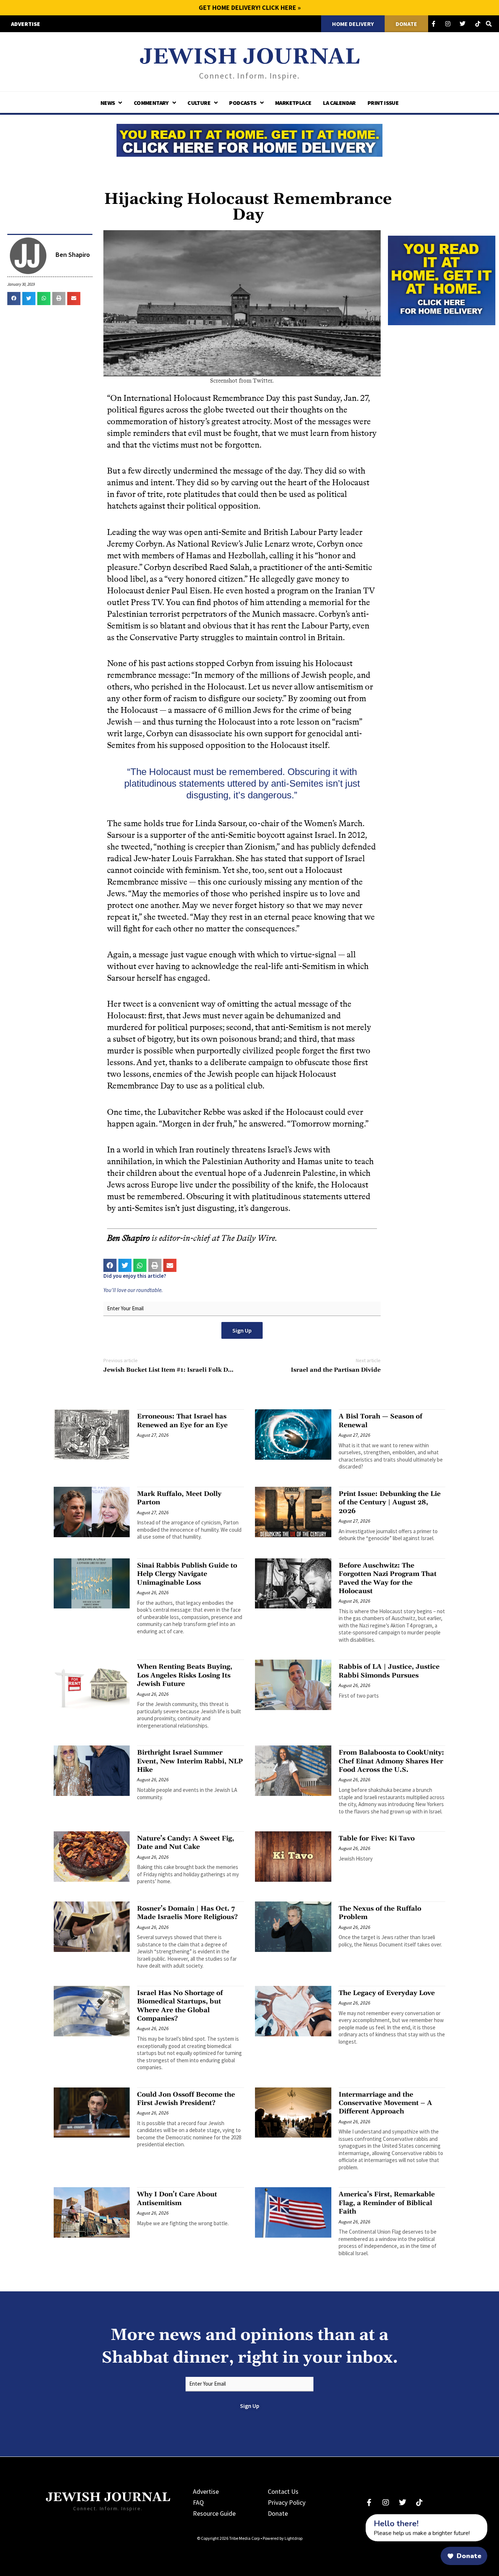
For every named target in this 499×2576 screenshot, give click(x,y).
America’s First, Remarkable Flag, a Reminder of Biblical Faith (387, 2203)
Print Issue (383, 103)
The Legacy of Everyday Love (387, 1993)
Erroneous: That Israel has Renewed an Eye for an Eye (182, 1421)
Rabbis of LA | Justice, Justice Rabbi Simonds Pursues (389, 1671)
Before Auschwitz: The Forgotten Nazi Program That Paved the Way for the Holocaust (388, 1578)
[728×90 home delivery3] (249, 139)
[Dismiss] (359, 2518)
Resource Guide (214, 2513)
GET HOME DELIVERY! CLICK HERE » (250, 7)
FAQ (198, 2502)
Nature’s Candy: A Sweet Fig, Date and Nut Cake (186, 1843)
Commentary (151, 103)
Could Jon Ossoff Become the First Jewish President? (186, 2099)
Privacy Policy (287, 2502)
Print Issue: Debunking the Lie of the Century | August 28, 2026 (390, 1502)
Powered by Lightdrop (283, 2538)
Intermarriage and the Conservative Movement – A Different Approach (385, 2103)
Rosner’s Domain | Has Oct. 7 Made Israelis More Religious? (187, 1913)
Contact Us (283, 2491)
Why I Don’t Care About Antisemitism (177, 2199)
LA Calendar (339, 103)
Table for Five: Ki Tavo (377, 1838)
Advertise (206, 2491)
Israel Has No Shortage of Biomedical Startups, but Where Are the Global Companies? (180, 2006)
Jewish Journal (250, 57)
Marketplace (293, 103)
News (108, 103)
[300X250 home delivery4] (442, 280)
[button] (14, 299)
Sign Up (242, 1330)
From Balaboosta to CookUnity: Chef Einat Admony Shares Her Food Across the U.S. (391, 1761)
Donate (278, 2513)
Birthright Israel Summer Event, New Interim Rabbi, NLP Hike (190, 1761)
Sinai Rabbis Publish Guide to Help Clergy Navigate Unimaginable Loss (187, 1574)
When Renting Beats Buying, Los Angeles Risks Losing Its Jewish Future (185, 1675)
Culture (199, 103)
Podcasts (243, 103)
